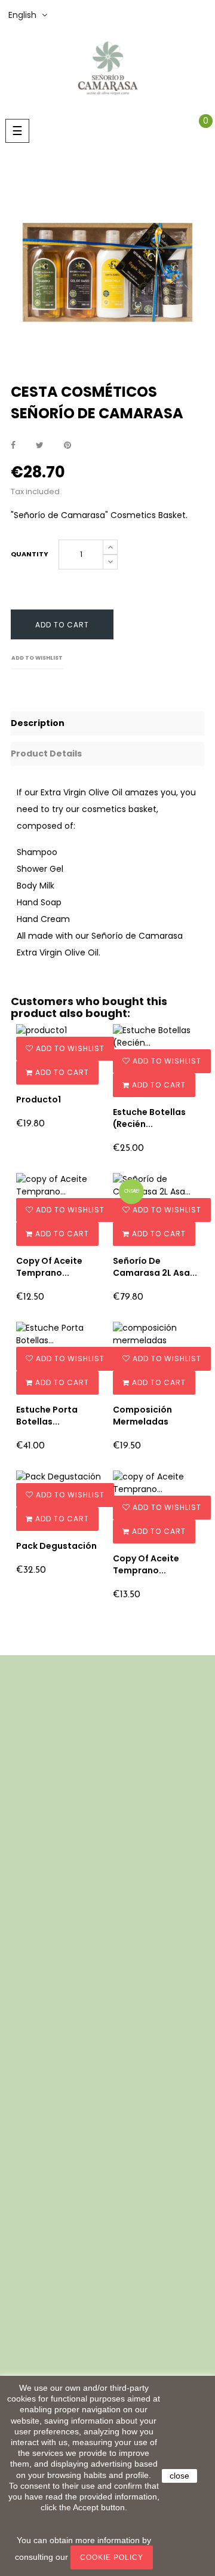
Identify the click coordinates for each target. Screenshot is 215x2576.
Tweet (40, 445)
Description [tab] (38, 723)
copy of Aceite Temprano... (49, 1267)
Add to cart (62, 625)
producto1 (39, 1099)
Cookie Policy (112, 2557)
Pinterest (67, 445)
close (179, 2476)
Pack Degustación (56, 1546)
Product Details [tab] (46, 753)
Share (13, 445)
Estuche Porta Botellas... (47, 1416)
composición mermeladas (142, 1416)
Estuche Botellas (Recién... (149, 1118)
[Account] (206, 15)
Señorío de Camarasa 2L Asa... (155, 1267)
